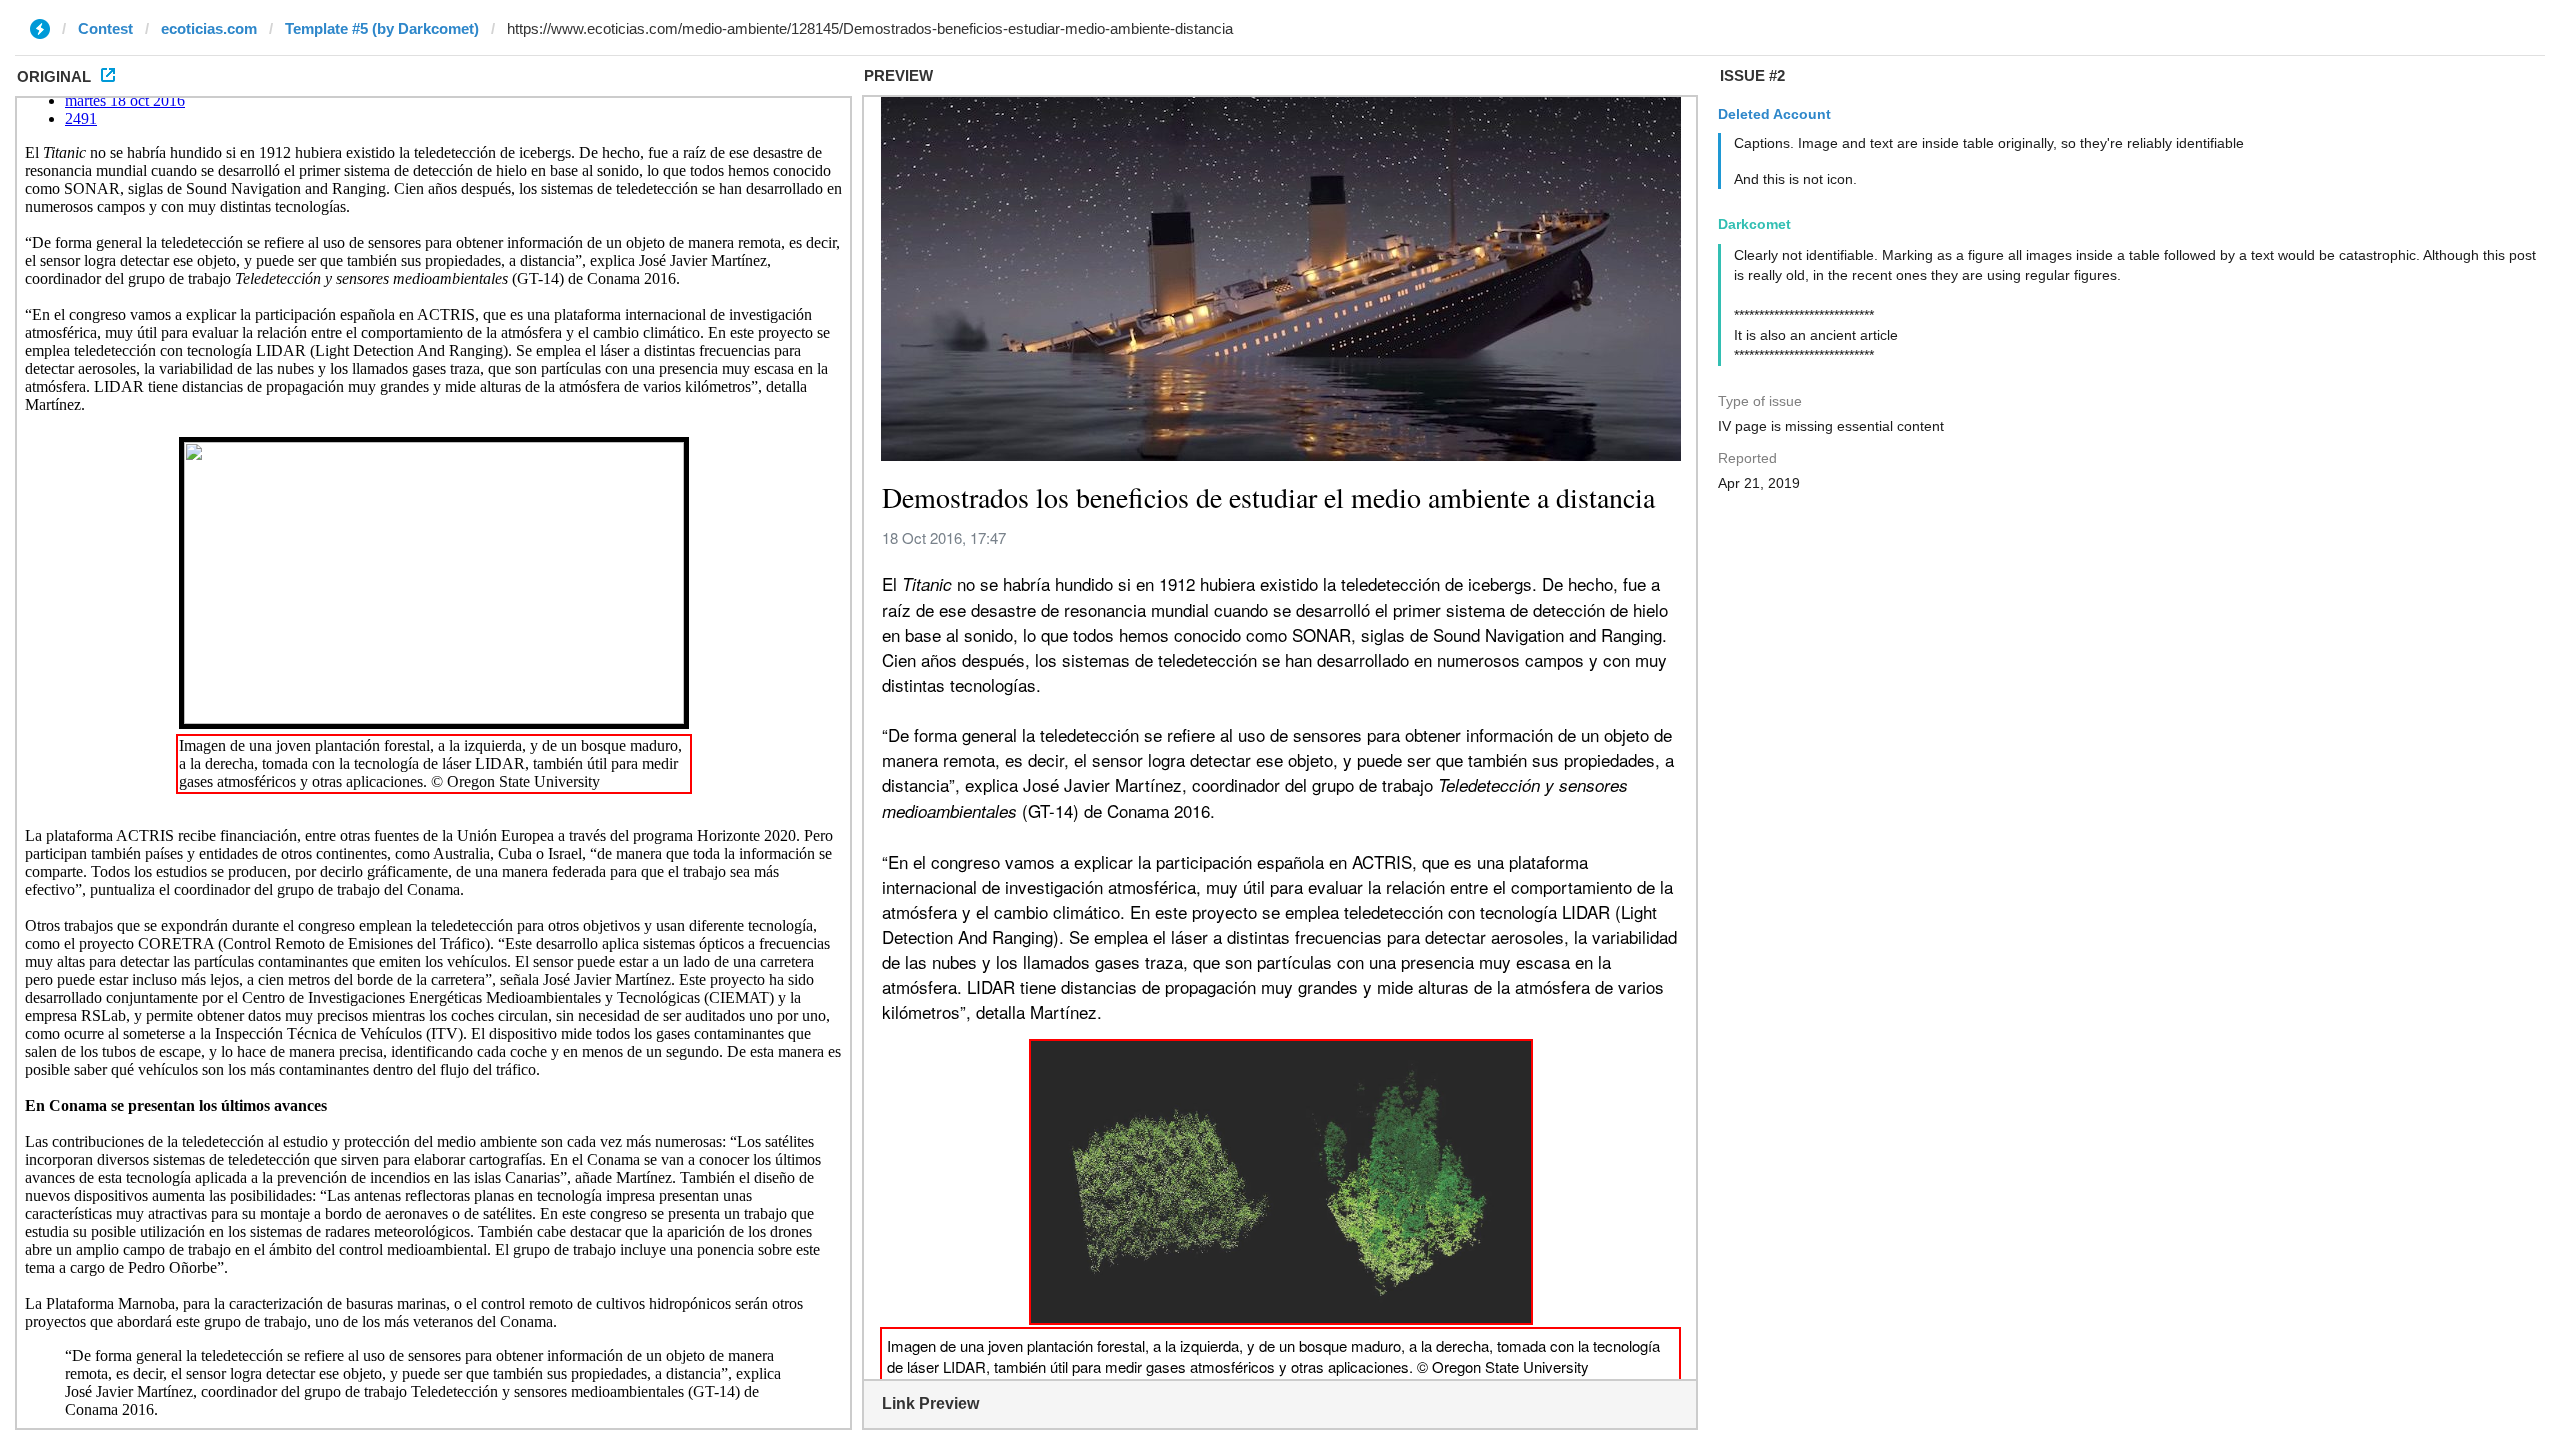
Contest (105, 28)
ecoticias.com (209, 28)
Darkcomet (1754, 224)
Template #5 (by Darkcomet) (382, 28)
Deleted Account (1774, 114)
